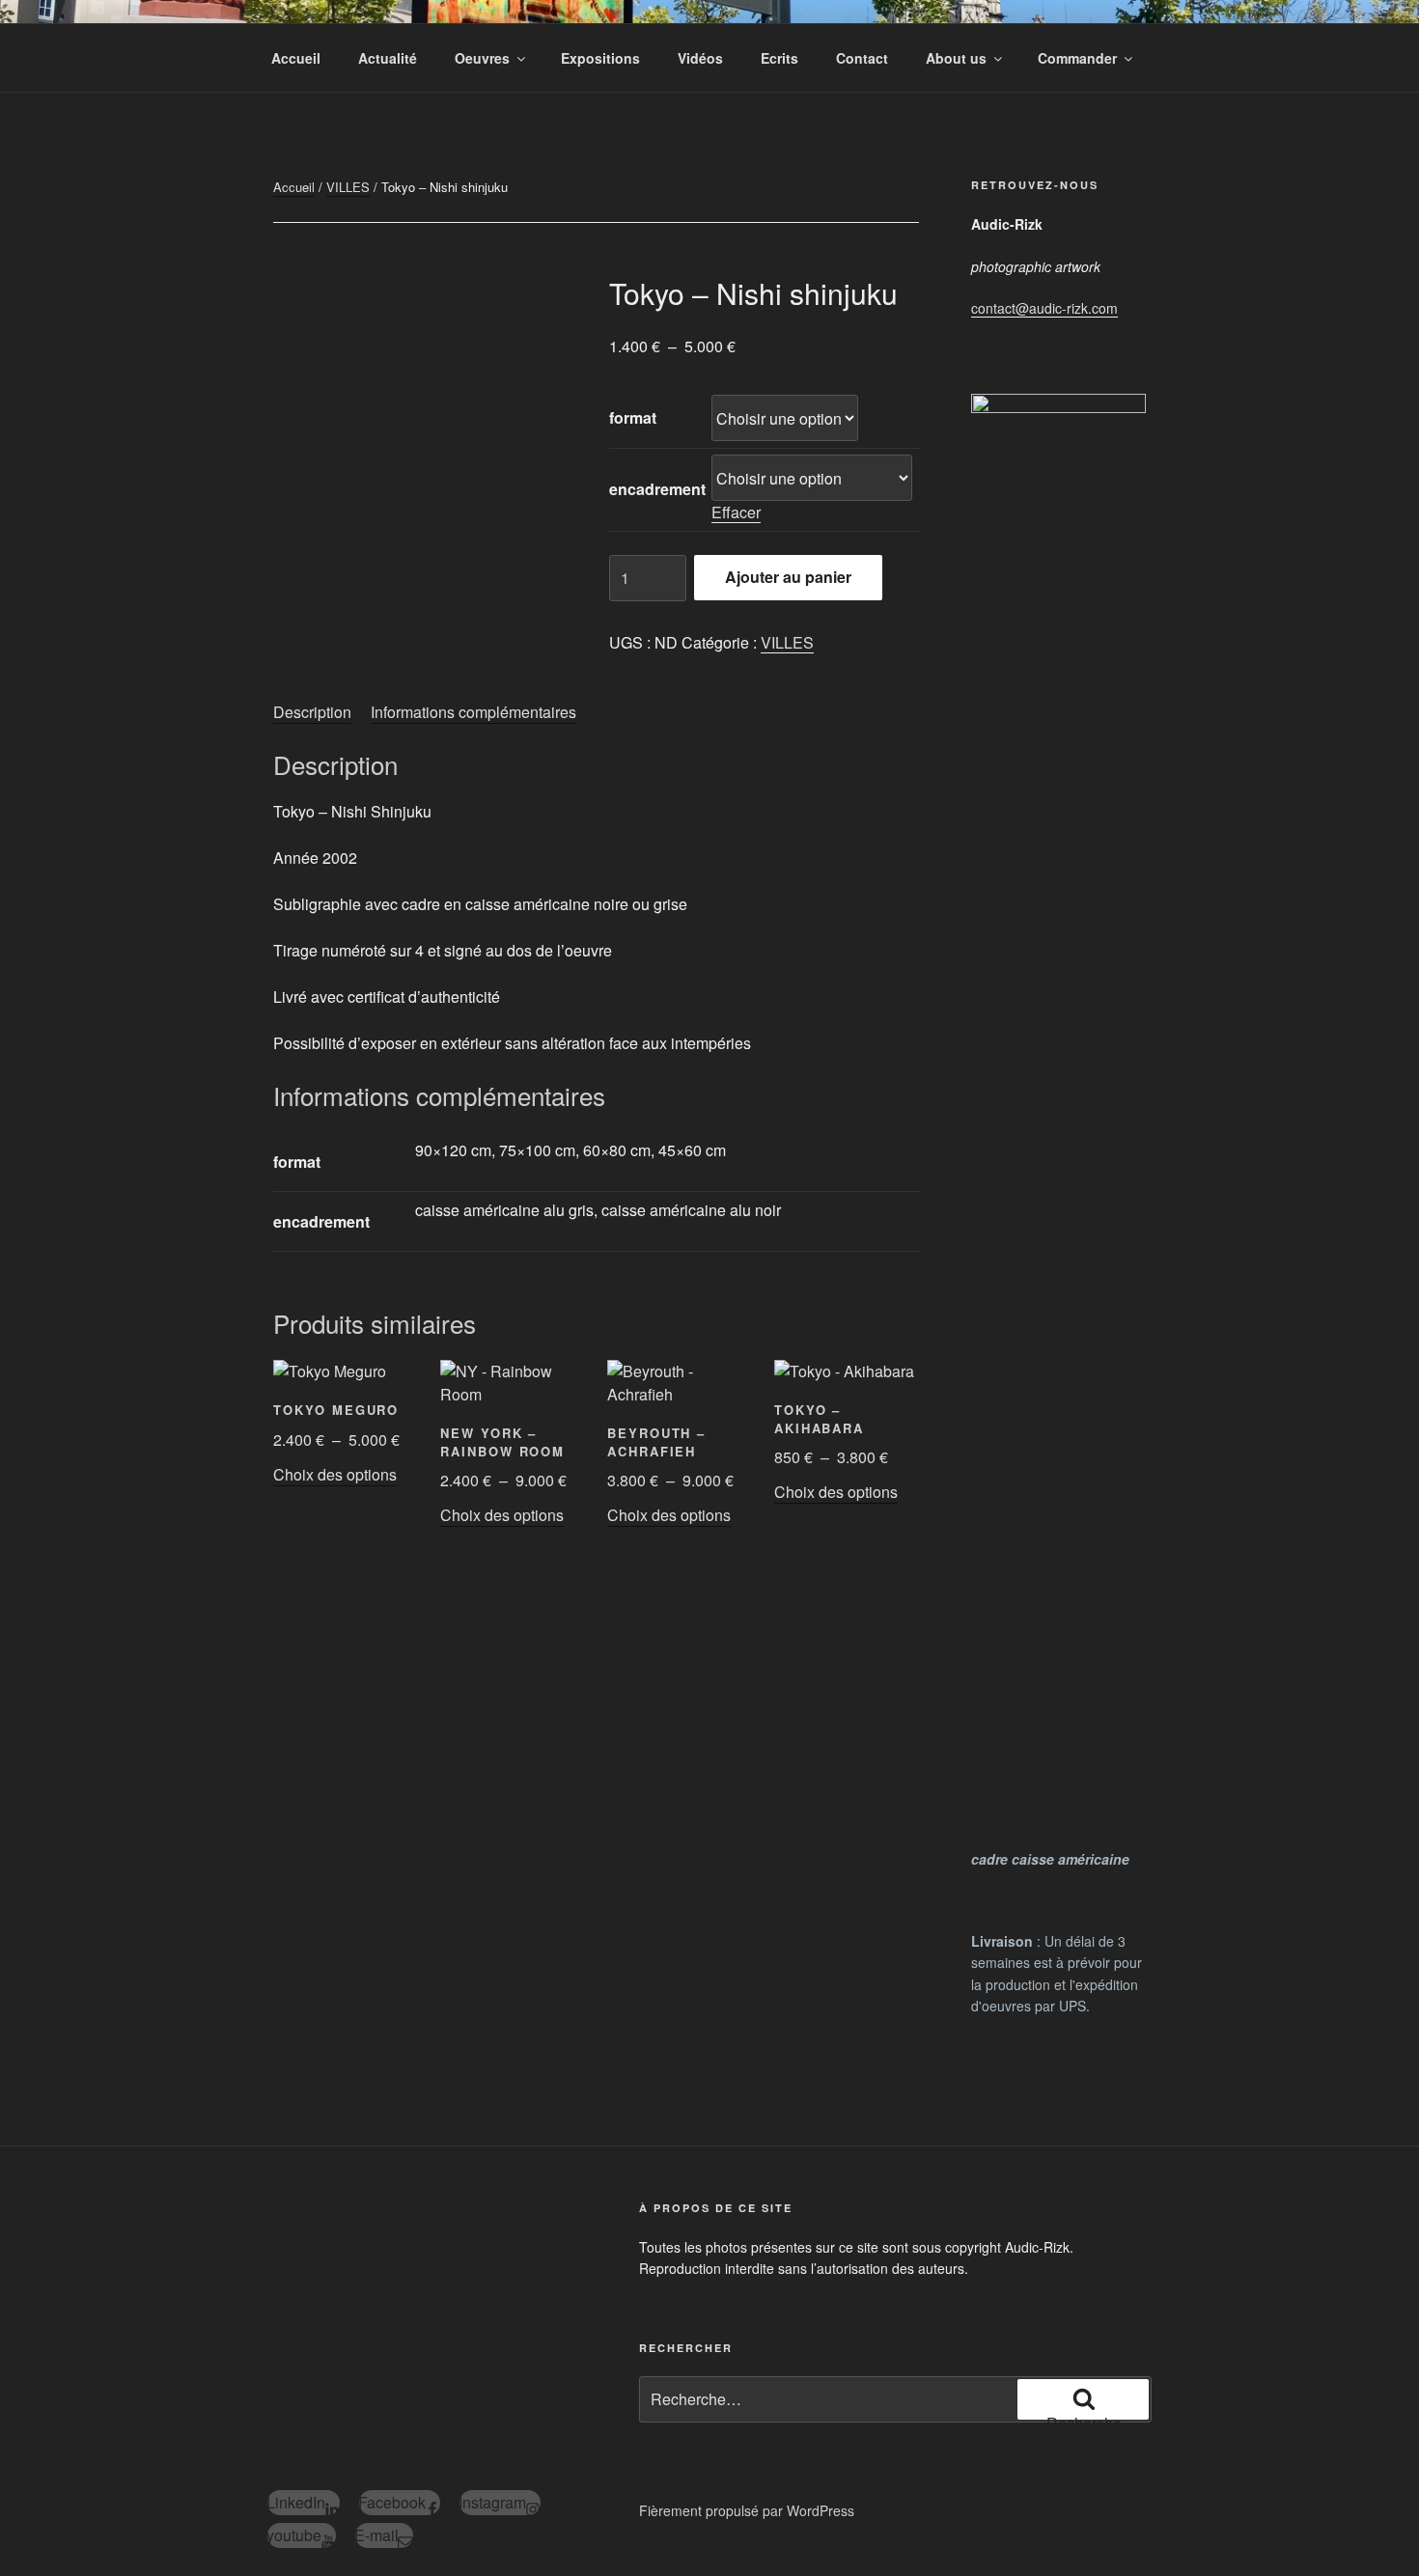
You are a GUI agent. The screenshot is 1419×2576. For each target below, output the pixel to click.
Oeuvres (482, 58)
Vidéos (700, 58)
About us (956, 58)
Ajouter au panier (788, 577)
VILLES (348, 187)
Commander (1077, 58)
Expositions (600, 58)
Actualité (388, 58)
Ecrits (779, 58)
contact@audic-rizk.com (1044, 308)
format (633, 417)
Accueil (296, 58)
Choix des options (335, 1474)
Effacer (736, 512)
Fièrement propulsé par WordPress (747, 2510)
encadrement (657, 489)
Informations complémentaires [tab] (473, 712)
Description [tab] (312, 712)
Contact (862, 58)
